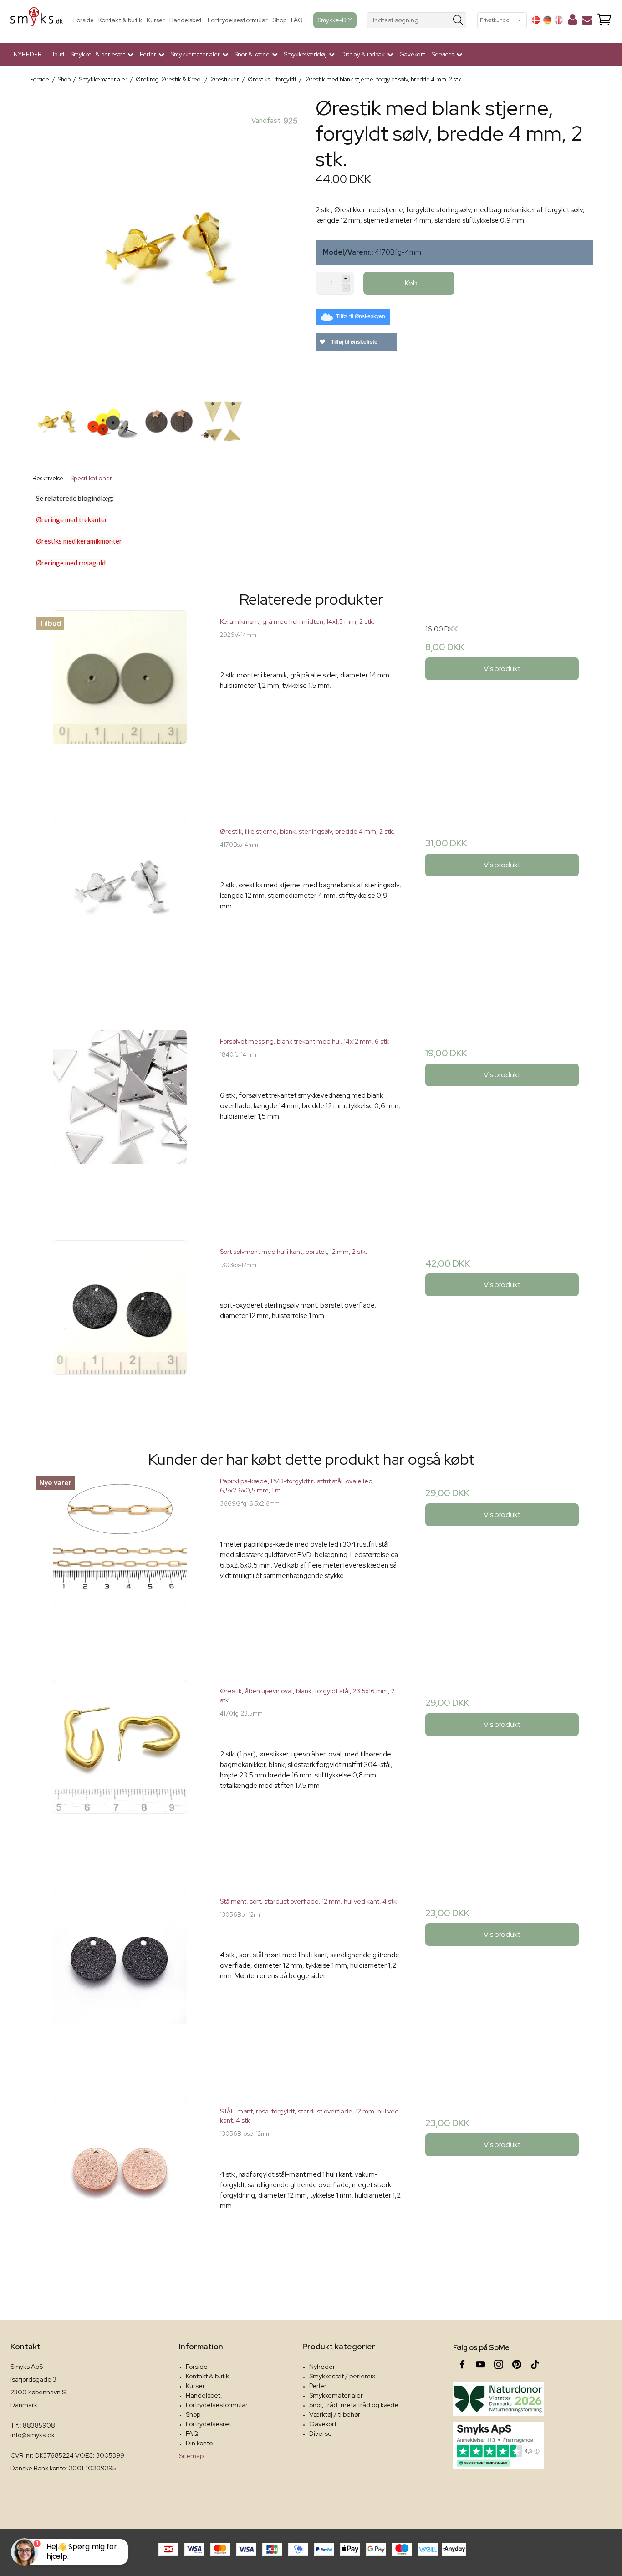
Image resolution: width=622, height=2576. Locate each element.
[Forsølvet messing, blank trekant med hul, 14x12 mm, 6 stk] (120, 1121)
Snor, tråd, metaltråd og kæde (354, 2405)
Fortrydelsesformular (238, 20)
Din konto (199, 2443)
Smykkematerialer (336, 2395)
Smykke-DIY (335, 20)
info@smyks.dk (33, 2435)
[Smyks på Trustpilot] (499, 2445)
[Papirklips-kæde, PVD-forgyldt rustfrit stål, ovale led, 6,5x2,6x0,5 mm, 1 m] (120, 1560)
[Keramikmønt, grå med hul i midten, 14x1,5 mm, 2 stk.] (120, 701)
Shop (279, 20)
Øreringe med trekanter (72, 519)
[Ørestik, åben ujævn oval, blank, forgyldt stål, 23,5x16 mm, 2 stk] (120, 1770)
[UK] (559, 20)
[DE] (547, 20)
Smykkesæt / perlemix (342, 2376)
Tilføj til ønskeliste (354, 342)
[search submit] (458, 20)
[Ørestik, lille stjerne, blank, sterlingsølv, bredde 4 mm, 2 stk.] (120, 911)
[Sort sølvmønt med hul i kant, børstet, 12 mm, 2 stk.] (120, 1331)
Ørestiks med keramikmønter (79, 541)
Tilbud (56, 54)
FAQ (297, 20)
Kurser (156, 20)
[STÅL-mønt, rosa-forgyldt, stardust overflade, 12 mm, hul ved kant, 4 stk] (120, 2191)
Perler (318, 2386)
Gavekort (412, 54)
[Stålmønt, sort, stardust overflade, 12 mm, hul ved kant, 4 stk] (120, 1981)
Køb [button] (411, 283)
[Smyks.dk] (37, 20)
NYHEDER (28, 54)
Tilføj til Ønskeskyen (361, 316)
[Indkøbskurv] (604, 20)
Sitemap (191, 2456)
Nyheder (322, 2367)
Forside (84, 20)
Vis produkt (502, 669)
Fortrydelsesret (209, 2424)
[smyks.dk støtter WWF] (499, 2399)
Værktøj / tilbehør (335, 2414)
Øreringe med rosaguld (71, 563)
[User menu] (573, 21)
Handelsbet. (186, 20)
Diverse (321, 2433)
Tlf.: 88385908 (33, 2425)
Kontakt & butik (120, 20)
